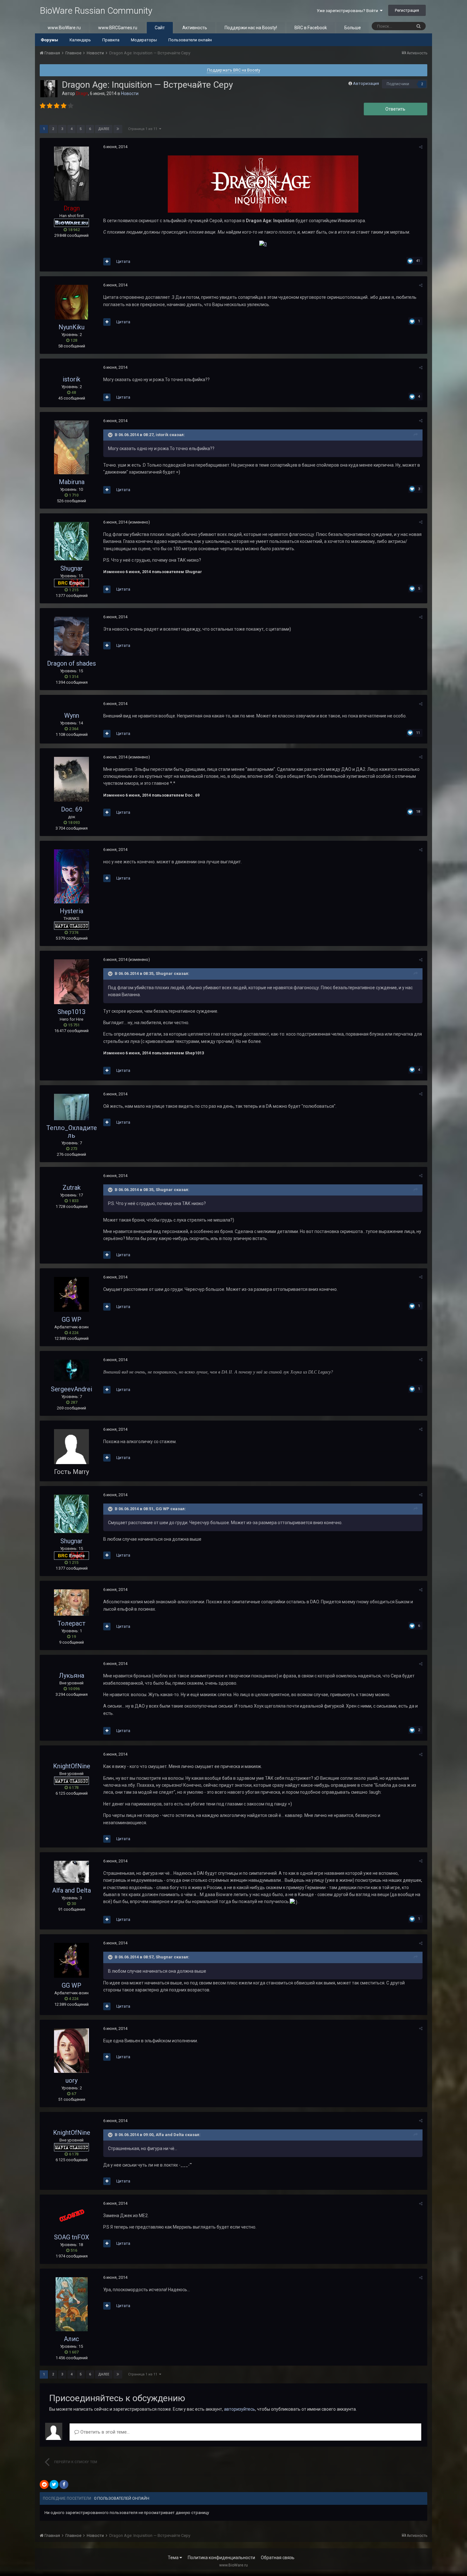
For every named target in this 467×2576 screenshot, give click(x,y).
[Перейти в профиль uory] (71, 2051)
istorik (71, 379)
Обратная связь (278, 2558)
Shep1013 (71, 1012)
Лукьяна (71, 1675)
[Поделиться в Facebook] (64, 2484)
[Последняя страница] (118, 129)
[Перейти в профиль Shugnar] (71, 541)
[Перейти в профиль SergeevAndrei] (71, 1370)
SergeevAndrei (71, 1389)
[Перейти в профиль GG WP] (71, 1294)
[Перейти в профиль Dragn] (49, 89)
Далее (104, 129)
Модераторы (144, 40)
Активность (195, 28)
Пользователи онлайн (190, 40)
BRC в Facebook (311, 28)
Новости (130, 93)
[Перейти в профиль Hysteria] (71, 876)
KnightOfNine (72, 1766)
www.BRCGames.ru (118, 28)
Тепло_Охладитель (72, 1132)
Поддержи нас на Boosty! (251, 28)
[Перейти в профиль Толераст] (71, 1603)
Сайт (160, 28)
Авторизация (366, 83)
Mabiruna (72, 482)
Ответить (395, 109)
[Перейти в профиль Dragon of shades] (71, 636)
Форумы (49, 40)
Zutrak (72, 1188)
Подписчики (398, 84)
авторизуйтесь (240, 2409)
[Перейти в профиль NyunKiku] (71, 302)
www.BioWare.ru (64, 28)
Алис (71, 2339)
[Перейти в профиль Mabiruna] (71, 447)
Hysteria (71, 911)
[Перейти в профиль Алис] (72, 2304)
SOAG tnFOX (72, 2237)
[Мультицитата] (107, 262)
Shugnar (71, 568)
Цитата (123, 261)
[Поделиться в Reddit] (44, 2484)
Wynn (72, 716)
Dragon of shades (71, 663)
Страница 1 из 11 (144, 129)
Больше (353, 28)
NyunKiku (71, 327)
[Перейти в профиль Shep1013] (71, 982)
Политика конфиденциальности (221, 2558)
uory (71, 2080)
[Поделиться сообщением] (421, 147)
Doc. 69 (72, 809)
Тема (174, 2558)
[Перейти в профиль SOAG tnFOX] (71, 2216)
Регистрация (407, 10)
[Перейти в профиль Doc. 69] (71, 779)
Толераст (71, 1623)
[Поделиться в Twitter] (54, 2484)
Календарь (80, 40)
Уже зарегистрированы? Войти (348, 11)
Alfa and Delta (71, 1890)
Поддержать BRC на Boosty (234, 70)
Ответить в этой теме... (104, 2432)
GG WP (71, 1319)
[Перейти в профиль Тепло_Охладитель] (71, 1107)
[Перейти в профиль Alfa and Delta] (71, 1872)
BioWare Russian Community (96, 11)
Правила (111, 40)
